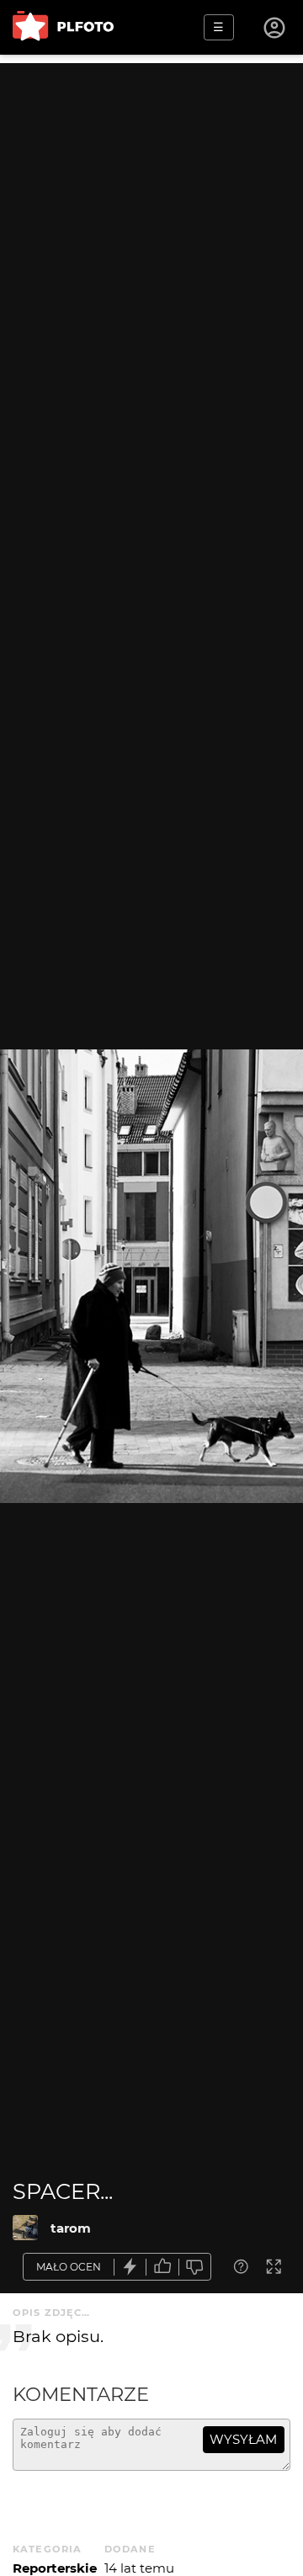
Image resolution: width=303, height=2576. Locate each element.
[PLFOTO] (63, 27)
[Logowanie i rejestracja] (275, 28)
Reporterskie (55, 2568)
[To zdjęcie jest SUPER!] (130, 2267)
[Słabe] (195, 2267)
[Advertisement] (151, 215)
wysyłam (243, 2439)
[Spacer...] (25, 2228)
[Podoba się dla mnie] (162, 2267)
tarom (71, 2228)
